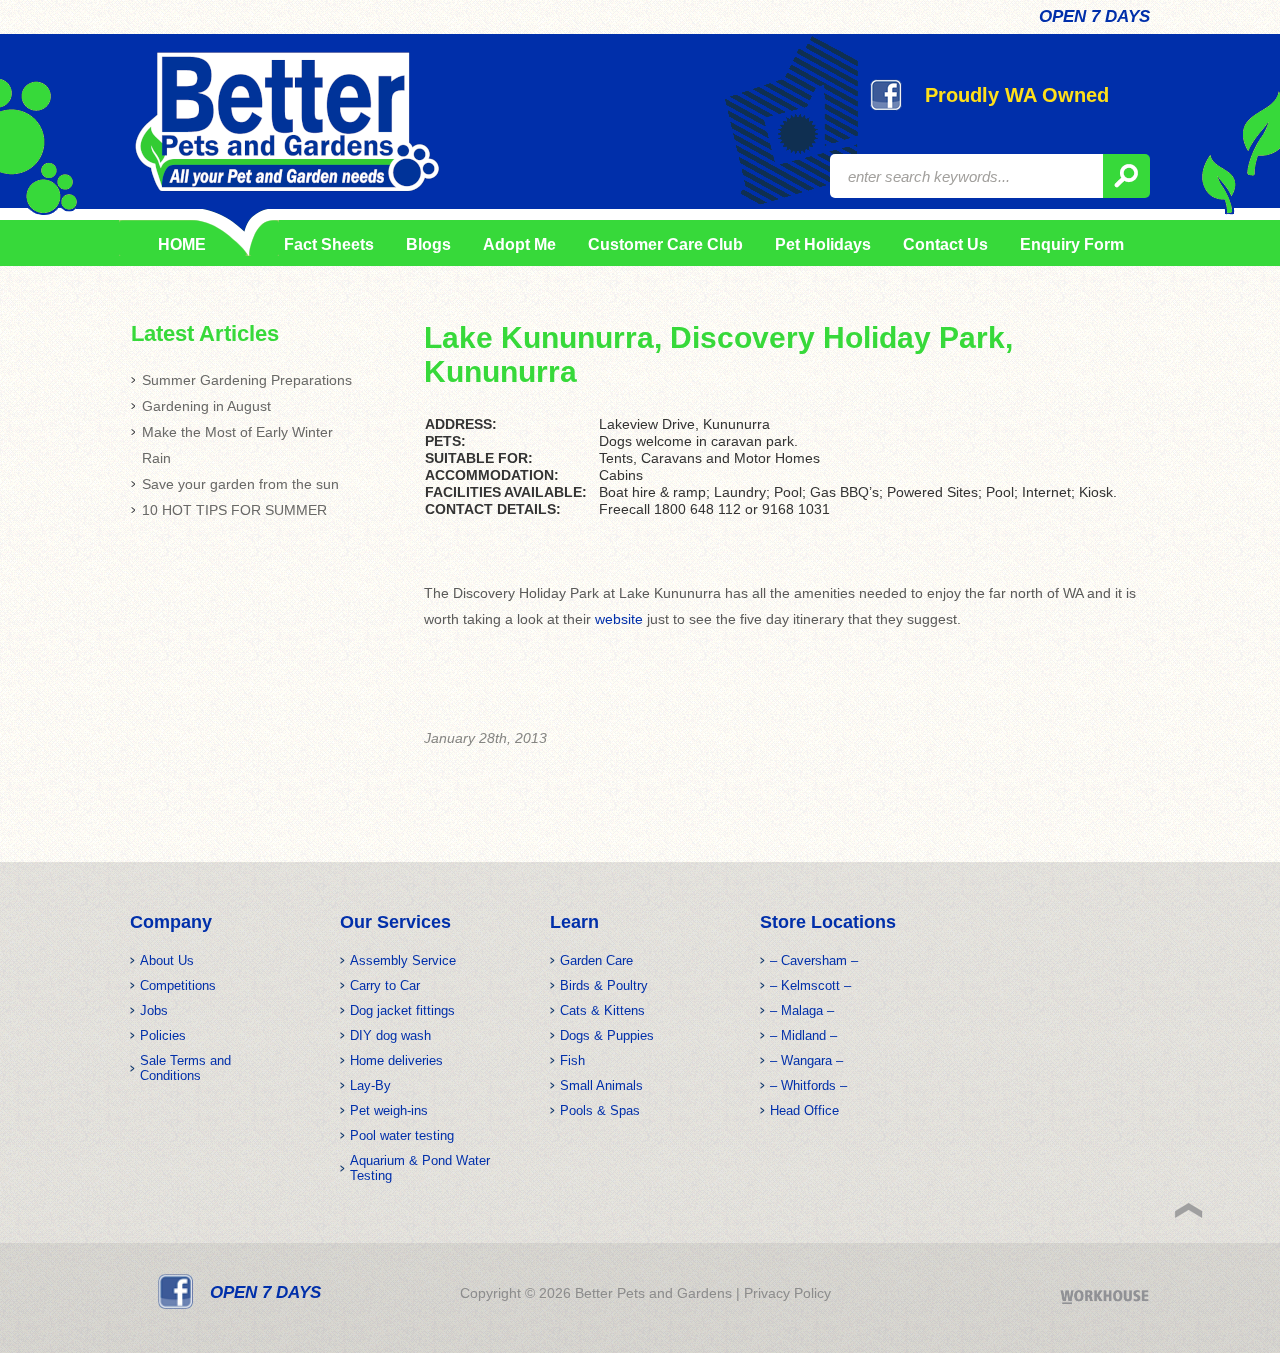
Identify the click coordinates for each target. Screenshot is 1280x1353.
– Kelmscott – (810, 985)
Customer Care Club (665, 244)
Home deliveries (396, 1060)
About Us (167, 960)
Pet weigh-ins (389, 1110)
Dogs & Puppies (607, 1035)
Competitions (178, 985)
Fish (572, 1060)
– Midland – (803, 1035)
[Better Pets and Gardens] (287, 122)
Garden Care (596, 960)
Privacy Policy (787, 1293)
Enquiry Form (1072, 244)
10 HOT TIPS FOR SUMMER (234, 510)
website (619, 619)
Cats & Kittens (602, 1010)
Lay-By (370, 1085)
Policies (163, 1035)
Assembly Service (403, 960)
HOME (182, 244)
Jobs (154, 1010)
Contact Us (945, 244)
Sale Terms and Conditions (185, 1068)
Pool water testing (402, 1135)
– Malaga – (802, 1010)
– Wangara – (806, 1060)
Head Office (804, 1110)
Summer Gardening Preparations (247, 380)
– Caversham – (814, 960)
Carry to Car (385, 985)
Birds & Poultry (604, 985)
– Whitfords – (808, 1085)
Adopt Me (519, 244)
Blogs (428, 244)
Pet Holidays (823, 244)
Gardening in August (206, 406)
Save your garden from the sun (240, 484)
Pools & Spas (600, 1110)
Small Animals (601, 1085)
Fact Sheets (325, 244)
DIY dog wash (390, 1035)
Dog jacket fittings (402, 1010)
